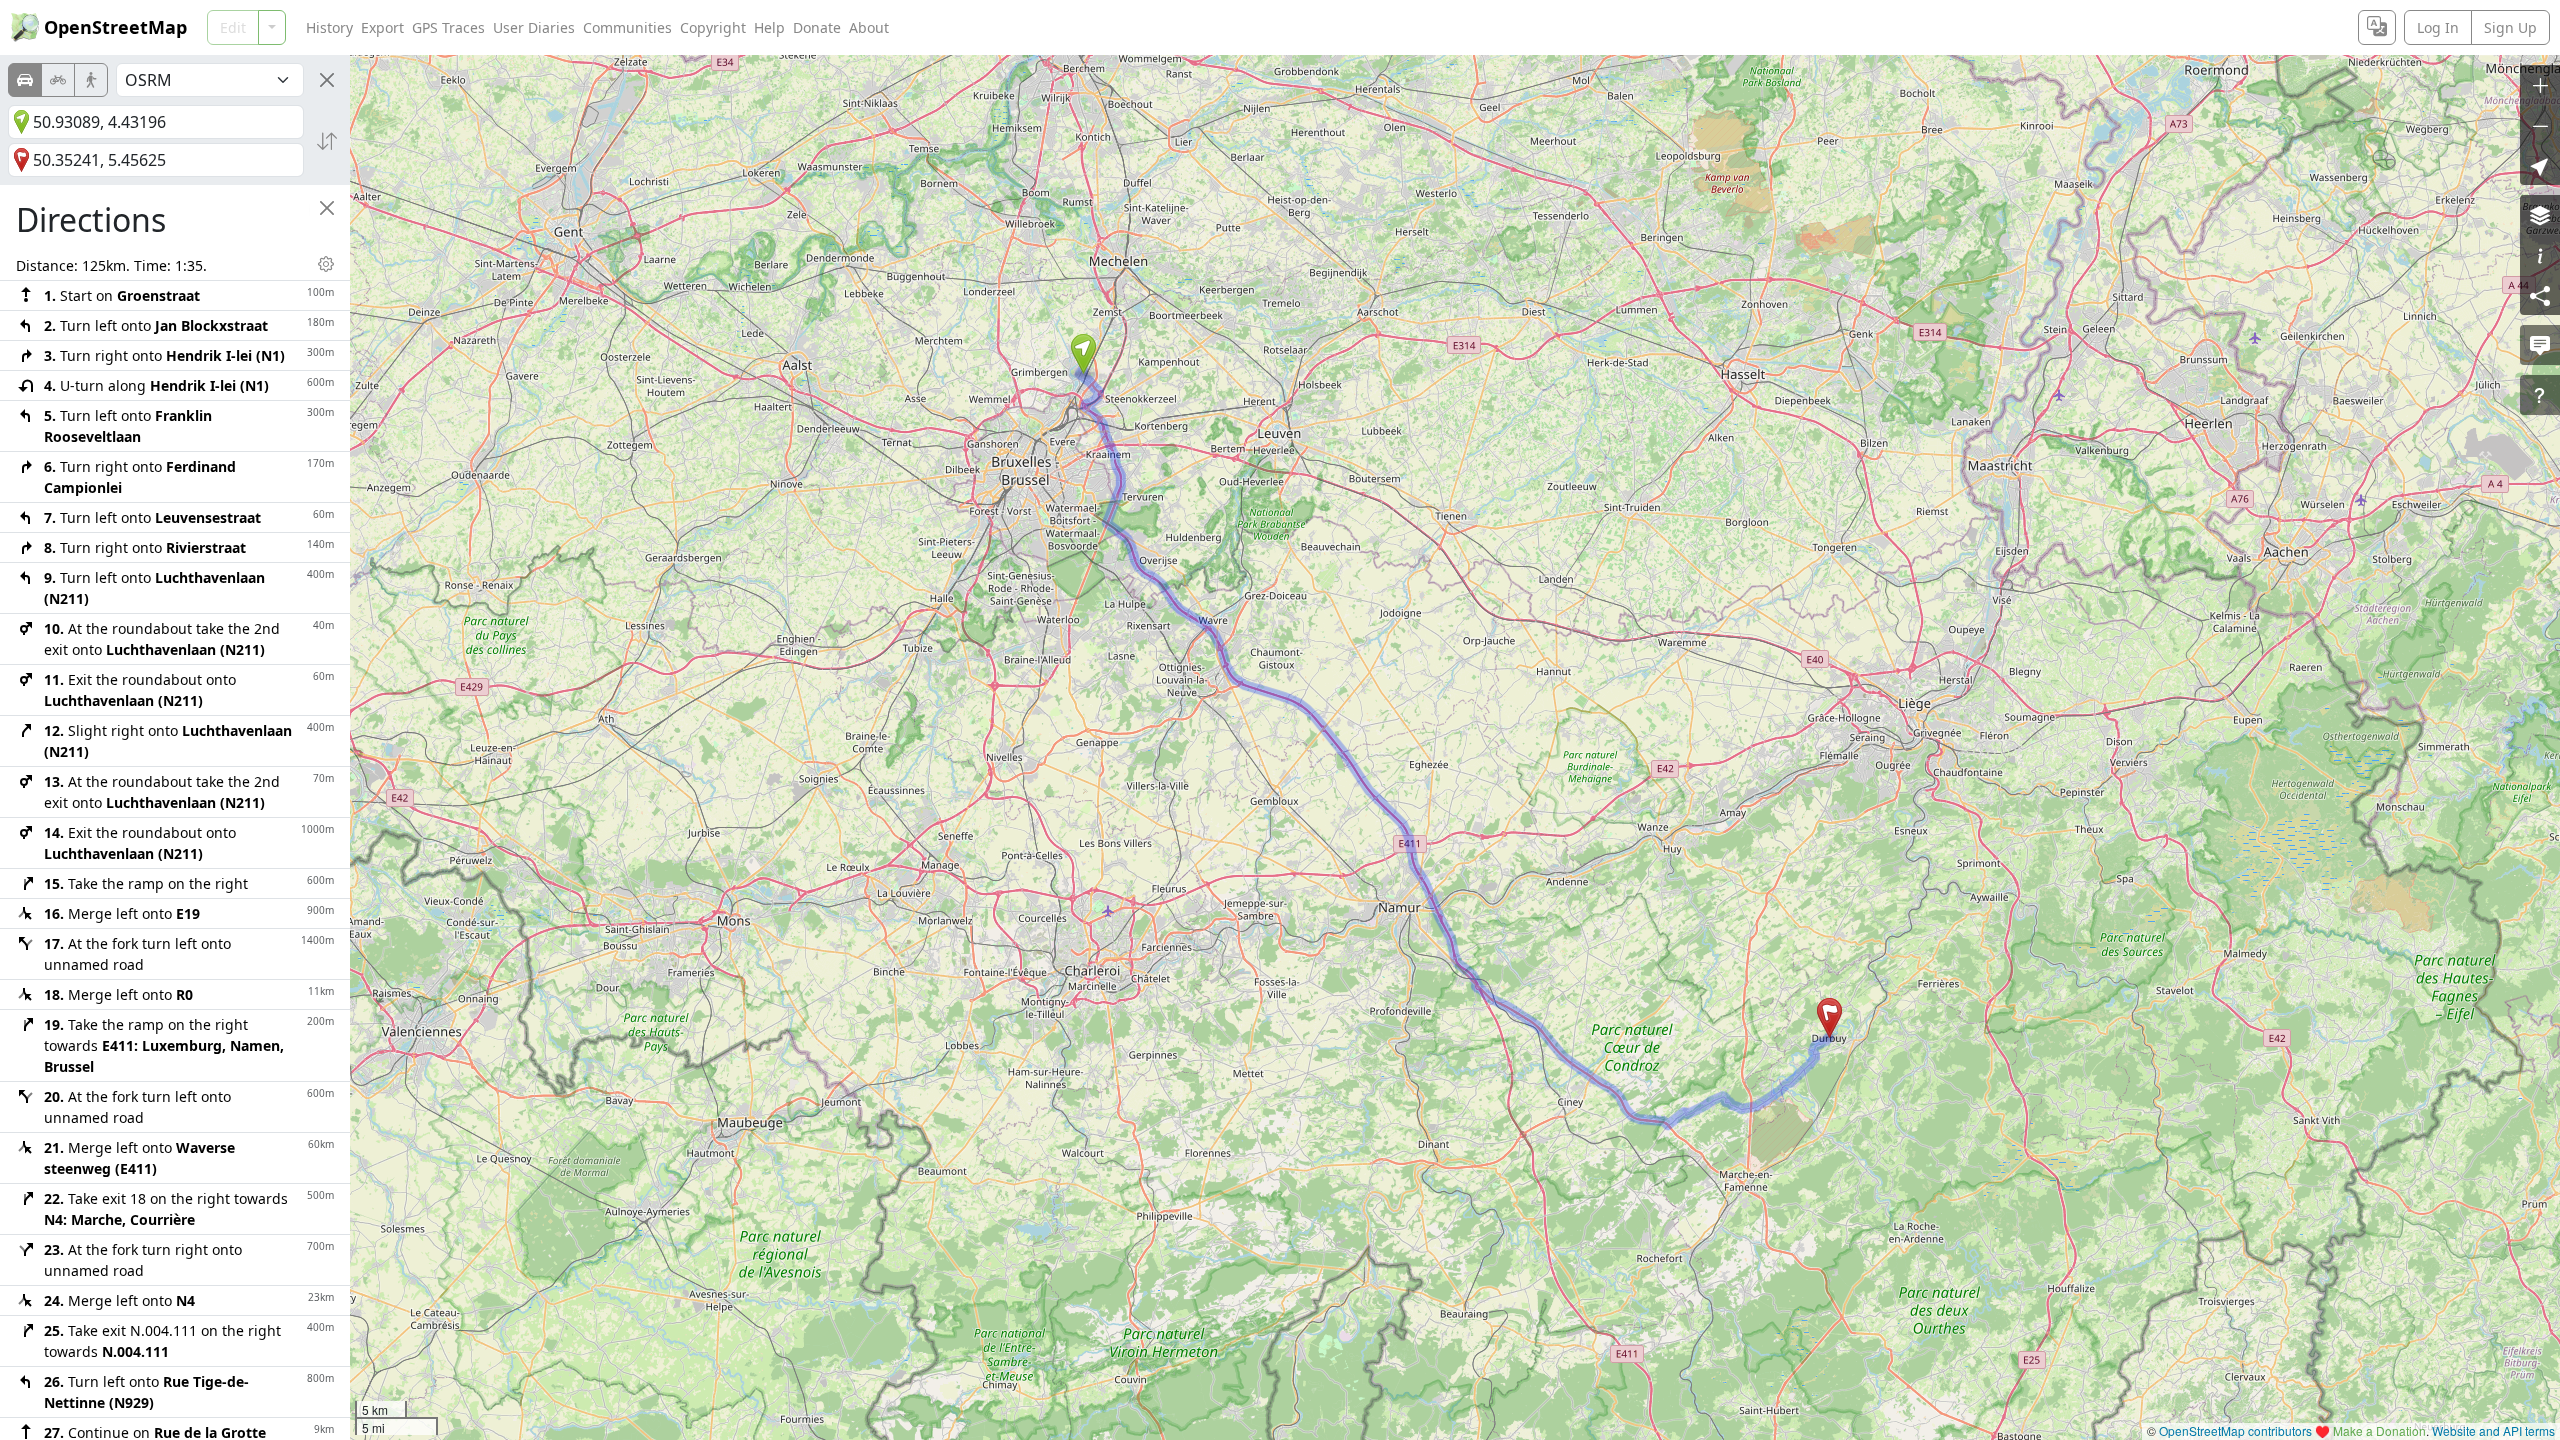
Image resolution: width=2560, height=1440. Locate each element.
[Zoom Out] (2540, 125)
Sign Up (2510, 27)
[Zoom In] (2540, 85)
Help (769, 27)
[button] (1083, 354)
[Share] (2540, 295)
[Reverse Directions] (327, 141)
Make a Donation (2379, 1430)
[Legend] (2540, 255)
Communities (627, 27)
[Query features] (2540, 395)
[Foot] (91, 80)
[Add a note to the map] (2540, 345)
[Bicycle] (58, 80)
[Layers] (2540, 215)
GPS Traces (448, 27)
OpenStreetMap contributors (2235, 1430)
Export (382, 27)
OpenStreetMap (115, 27)
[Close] (327, 80)
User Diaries (534, 27)
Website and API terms (2493, 1430)
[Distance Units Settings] (326, 264)
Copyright (713, 27)
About (869, 27)
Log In (2438, 27)
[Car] (25, 80)
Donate (817, 27)
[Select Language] (2377, 27)
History (329, 27)
